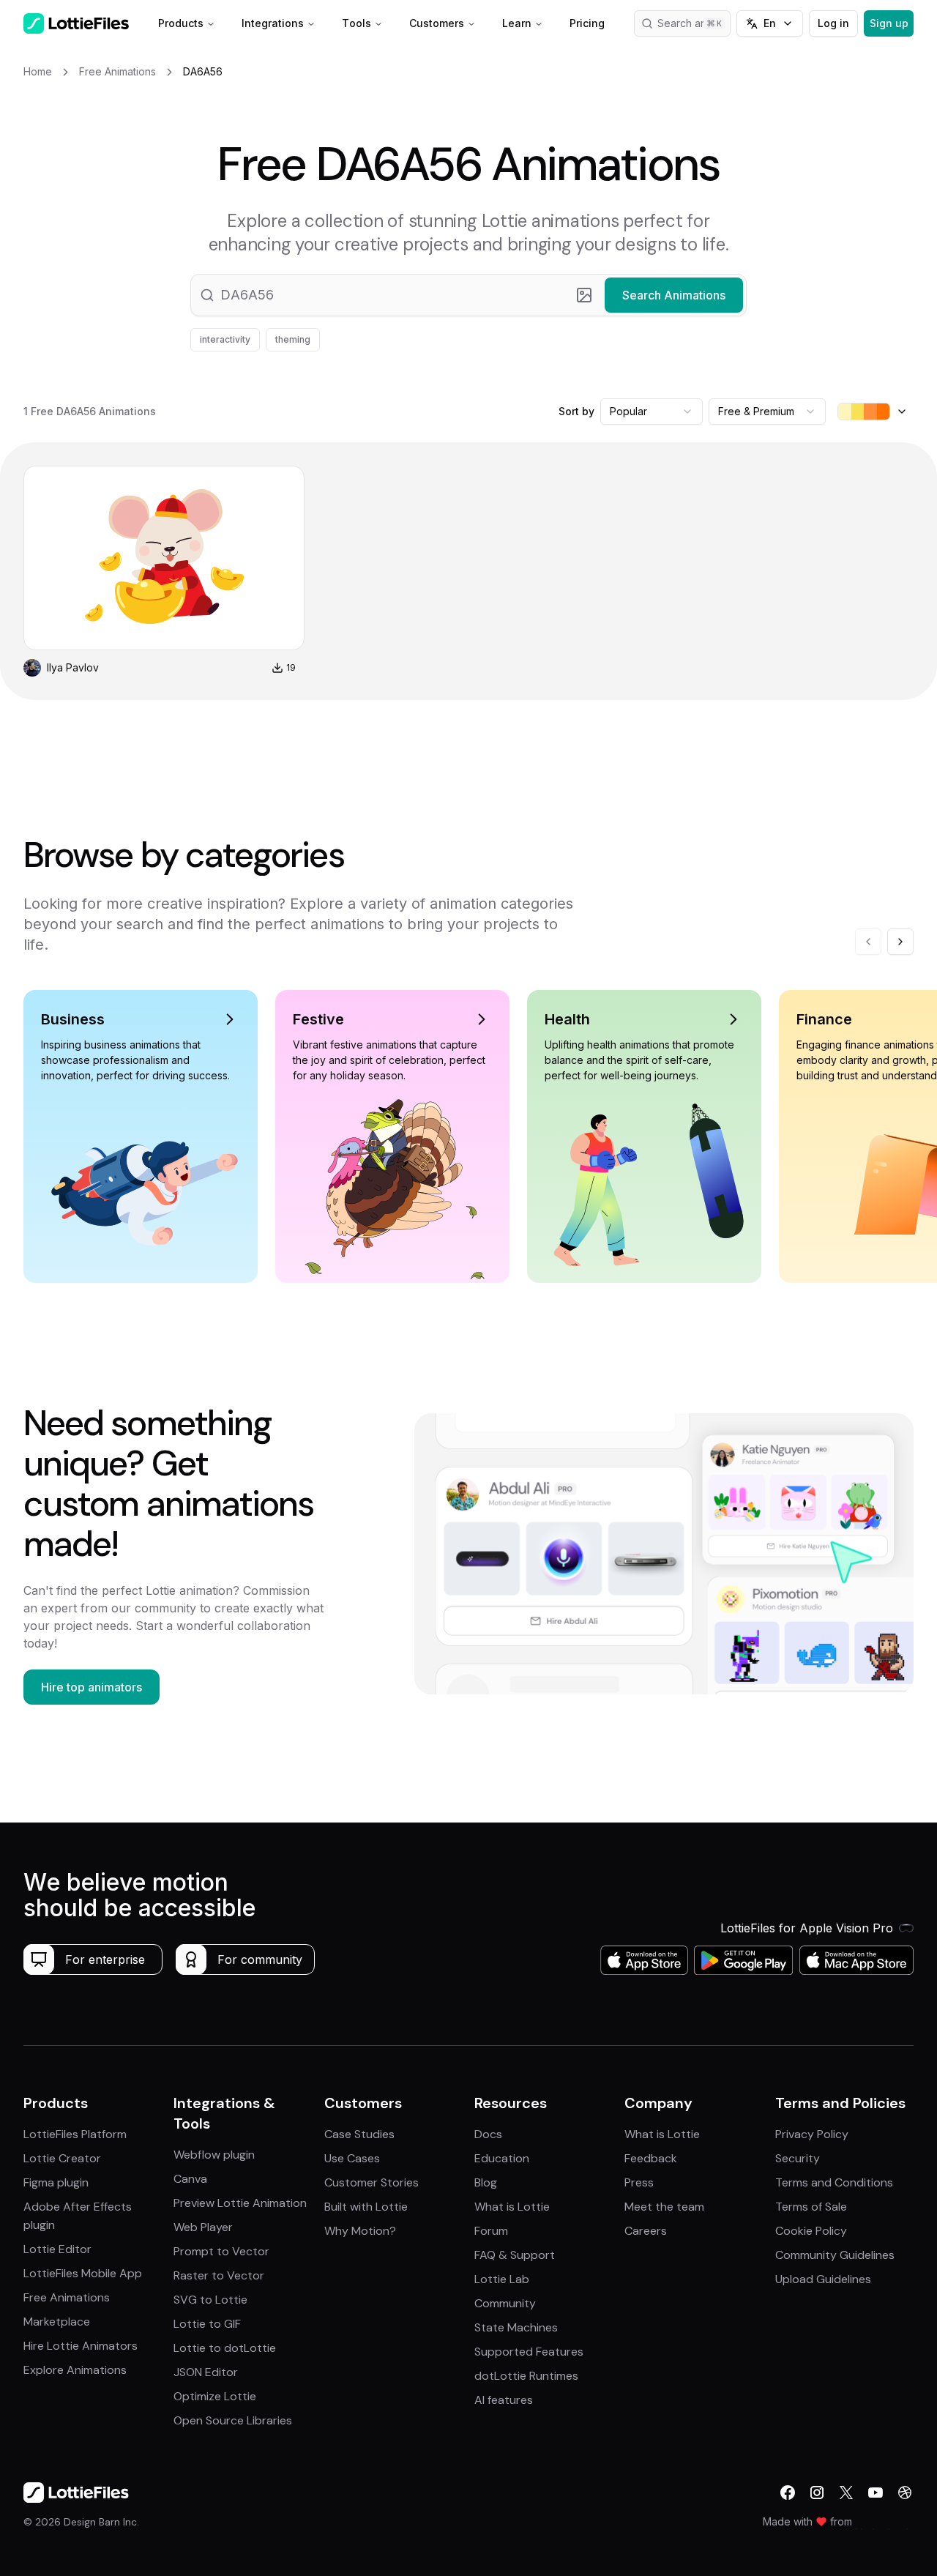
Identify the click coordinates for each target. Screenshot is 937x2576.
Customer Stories (372, 2182)
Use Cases (352, 2158)
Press (639, 2182)
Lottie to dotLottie (225, 2348)
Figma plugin (56, 2182)
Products (181, 23)
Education (502, 2158)
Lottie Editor (57, 2249)
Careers (646, 2231)
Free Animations (67, 2297)
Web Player (203, 2227)
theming (293, 339)
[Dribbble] (905, 2493)
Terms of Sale (811, 2207)
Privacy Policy (812, 2134)
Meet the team (664, 2207)
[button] (468, 295)
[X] (846, 2493)
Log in (833, 23)
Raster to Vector (219, 2275)
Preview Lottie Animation (240, 2203)
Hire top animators (92, 1687)
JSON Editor (206, 2372)
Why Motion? (360, 2231)
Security (798, 2158)
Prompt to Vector (221, 2251)
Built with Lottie (366, 2207)
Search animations (694, 23)
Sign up (889, 23)
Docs (488, 2134)
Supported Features (529, 2352)
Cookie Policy (811, 2231)
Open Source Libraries (233, 2420)
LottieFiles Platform (75, 2134)
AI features (504, 2400)
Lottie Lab (502, 2279)
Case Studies (359, 2134)
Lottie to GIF (207, 2324)
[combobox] (652, 412)
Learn (517, 23)
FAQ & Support (515, 2255)
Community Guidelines (835, 2255)
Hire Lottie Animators (81, 2346)
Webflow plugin (214, 2155)
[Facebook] (788, 2493)
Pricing (587, 23)
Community (505, 2303)
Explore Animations (75, 2370)
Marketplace (57, 2322)
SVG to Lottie (210, 2300)
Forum (491, 2231)
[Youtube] (876, 2493)
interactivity (225, 339)
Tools (356, 23)
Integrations (273, 23)
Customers (437, 23)
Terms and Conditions (834, 2182)
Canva (190, 2179)
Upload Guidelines (823, 2279)
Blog (486, 2182)
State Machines (516, 2327)
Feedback (651, 2158)
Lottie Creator (62, 2158)
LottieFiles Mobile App (83, 2273)
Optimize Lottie (215, 2396)
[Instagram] (817, 2493)
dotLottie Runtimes (526, 2376)
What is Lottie (512, 2207)
